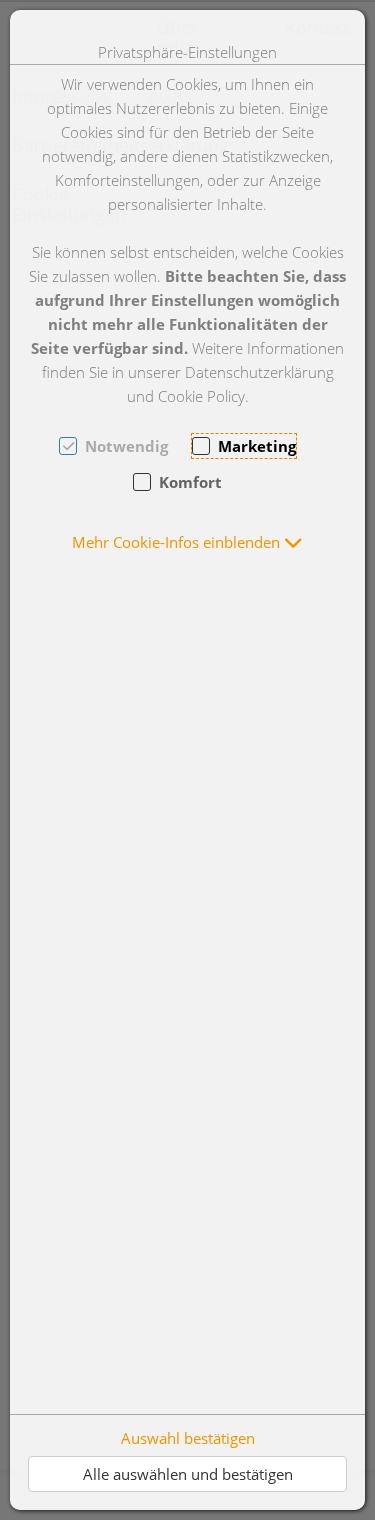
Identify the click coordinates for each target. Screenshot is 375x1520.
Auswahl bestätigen (188, 1438)
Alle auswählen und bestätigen (188, 1474)
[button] (187, 542)
